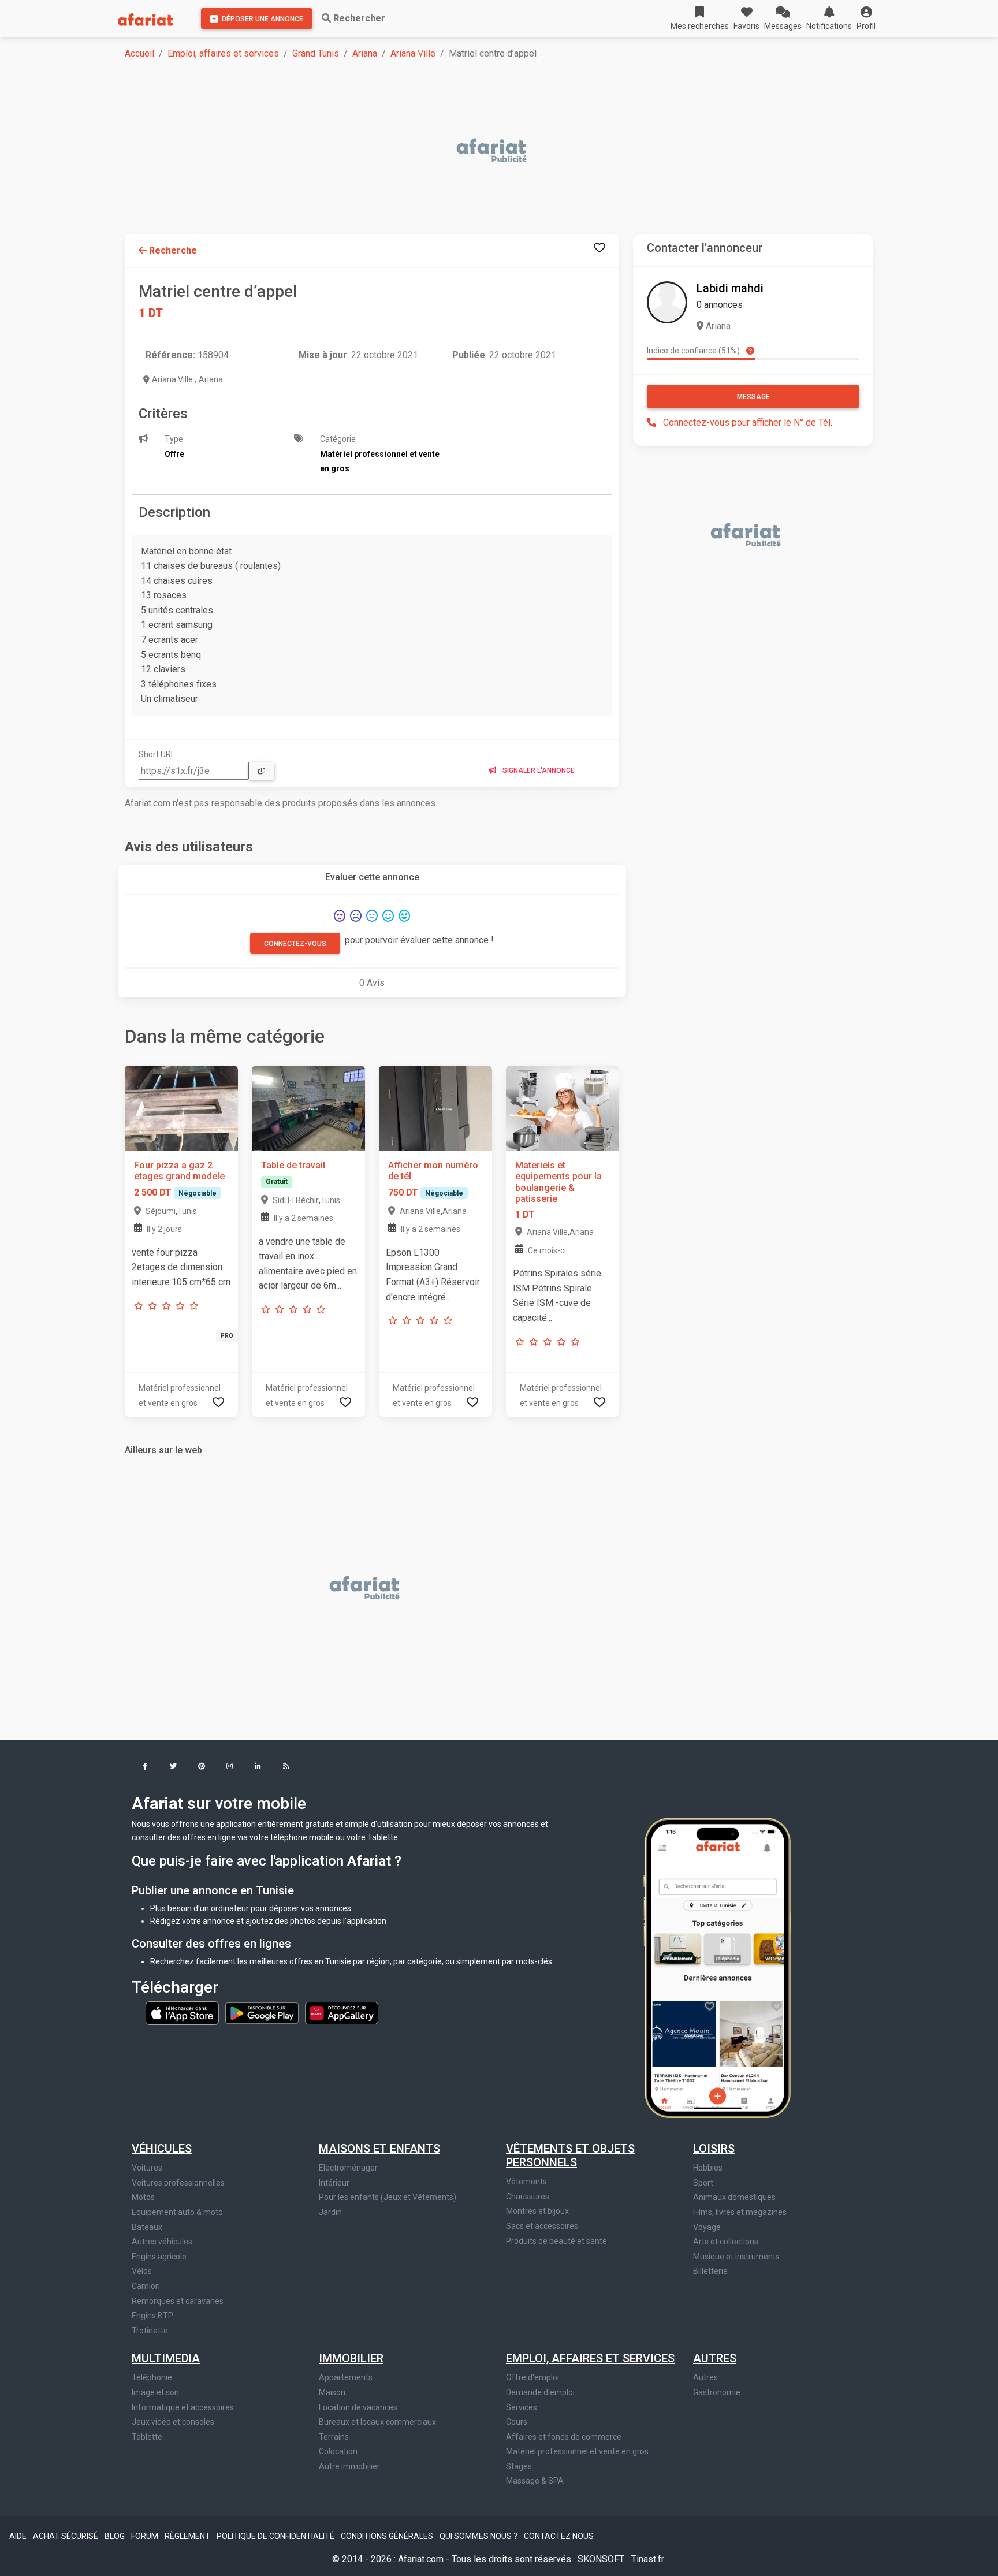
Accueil (139, 53)
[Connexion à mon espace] (599, 248)
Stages (519, 2466)
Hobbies (708, 2168)
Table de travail (293, 1165)
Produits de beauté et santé (556, 2241)
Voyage (707, 2227)
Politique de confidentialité (276, 2536)
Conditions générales (388, 2536)
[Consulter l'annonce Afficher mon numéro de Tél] (435, 1108)
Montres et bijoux (537, 2211)
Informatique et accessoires (183, 2407)
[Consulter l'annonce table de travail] (308, 1108)
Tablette (147, 2437)
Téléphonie (152, 2377)
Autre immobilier (349, 2466)
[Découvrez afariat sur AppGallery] (342, 2012)
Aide (19, 2536)
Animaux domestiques (734, 2197)
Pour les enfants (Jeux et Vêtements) (388, 2197)
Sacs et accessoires (542, 2226)
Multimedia (166, 2358)
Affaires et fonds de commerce (564, 2437)
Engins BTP (152, 2316)
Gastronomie (717, 2392)
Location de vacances (358, 2407)
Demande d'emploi (540, 2392)
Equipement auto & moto (177, 2212)
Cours (517, 2422)
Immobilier (351, 2358)
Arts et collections (726, 2242)
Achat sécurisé (66, 2536)
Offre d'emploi (532, 2377)
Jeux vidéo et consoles (173, 2422)
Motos (143, 2197)
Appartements (346, 2377)
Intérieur (334, 2183)
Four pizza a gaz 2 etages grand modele (179, 1171)
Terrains (334, 2437)
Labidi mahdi (730, 288)
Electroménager (348, 2168)
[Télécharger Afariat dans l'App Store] (183, 2012)
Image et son (155, 2392)
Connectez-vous (295, 944)
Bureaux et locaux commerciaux (377, 2422)
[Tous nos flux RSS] (286, 1767)
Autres (715, 2358)
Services (522, 2407)
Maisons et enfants (379, 2149)
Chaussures (528, 2197)
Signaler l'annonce (538, 770)
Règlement (188, 2536)
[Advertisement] (471, 151)
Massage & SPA (535, 2481)
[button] (866, 18)
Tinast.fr (648, 2559)
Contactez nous (559, 2536)
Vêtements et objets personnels (570, 2156)
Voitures (147, 2168)
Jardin (330, 2212)
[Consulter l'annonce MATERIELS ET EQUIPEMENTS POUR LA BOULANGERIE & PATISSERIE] (563, 1108)
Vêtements (526, 2182)
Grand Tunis (316, 53)
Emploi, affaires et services (223, 53)
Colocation (338, 2451)
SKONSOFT (602, 2559)
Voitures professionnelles (178, 2183)
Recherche (172, 250)
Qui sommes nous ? (479, 2536)
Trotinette (150, 2331)
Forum (146, 2536)
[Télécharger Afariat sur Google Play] (263, 2012)
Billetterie (710, 2271)
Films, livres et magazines (740, 2212)
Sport (703, 2183)
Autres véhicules (162, 2242)
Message (753, 397)
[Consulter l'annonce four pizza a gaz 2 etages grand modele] (181, 1108)
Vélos (142, 2271)
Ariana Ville (413, 53)
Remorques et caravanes (178, 2301)
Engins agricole (159, 2257)
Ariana (365, 53)
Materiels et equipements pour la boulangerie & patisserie (558, 1182)
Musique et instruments (736, 2257)
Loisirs (714, 2149)
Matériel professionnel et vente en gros (577, 2451)
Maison (332, 2392)
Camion (146, 2286)
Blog (116, 2536)
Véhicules (162, 2149)
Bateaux (147, 2227)
